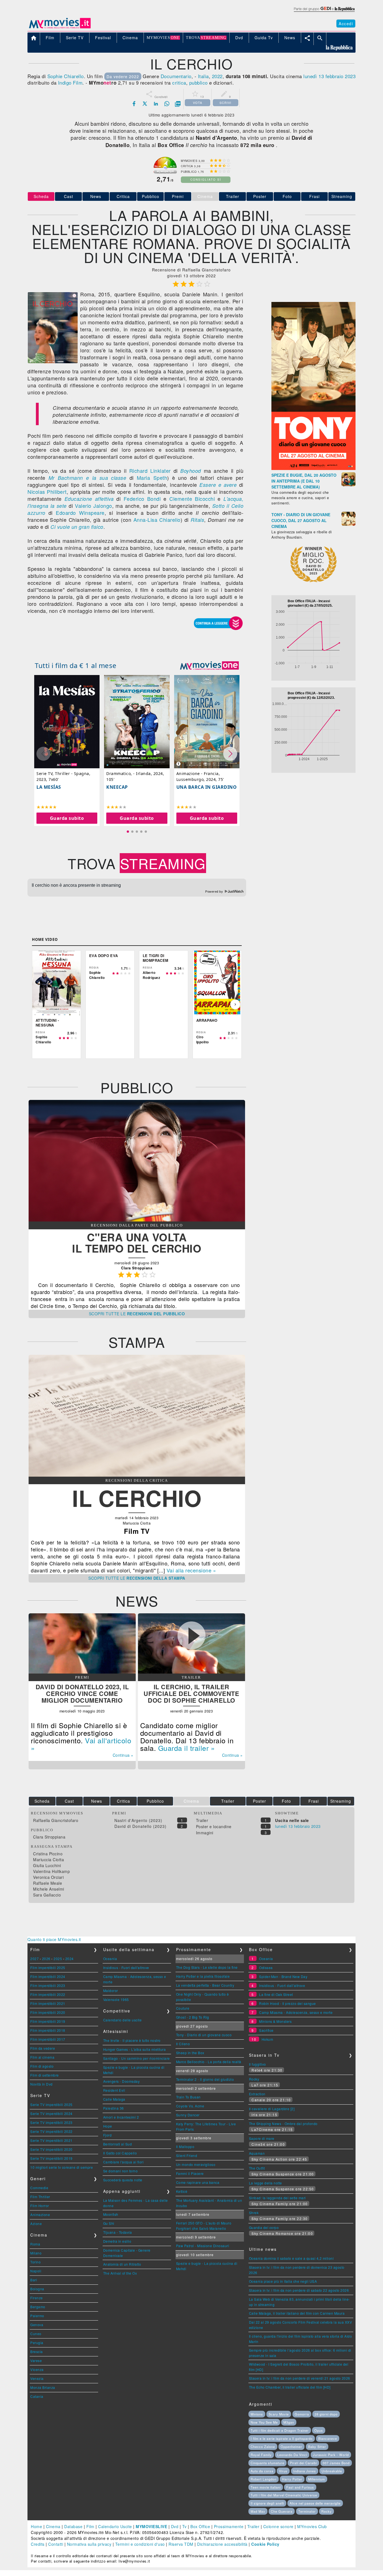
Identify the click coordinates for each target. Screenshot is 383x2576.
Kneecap (117, 787)
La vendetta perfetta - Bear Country (205, 1985)
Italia (203, 76)
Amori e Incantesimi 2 (121, 2117)
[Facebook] (134, 104)
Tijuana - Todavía (118, 2232)
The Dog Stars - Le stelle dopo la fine (207, 1967)
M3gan (289, 2422)
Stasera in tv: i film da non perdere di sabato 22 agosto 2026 (299, 2290)
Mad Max (258, 2511)
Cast (69, 196)
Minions (257, 2414)
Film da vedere (43, 2048)
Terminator (307, 2511)
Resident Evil (114, 2090)
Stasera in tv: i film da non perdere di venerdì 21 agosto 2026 (300, 2378)
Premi (178, 196)
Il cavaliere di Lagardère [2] (272, 2109)
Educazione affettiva (89, 499)
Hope (108, 2126)
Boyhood (191, 471)
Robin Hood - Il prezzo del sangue (288, 2003)
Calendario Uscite (115, 2526)
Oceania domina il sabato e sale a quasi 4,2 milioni (291, 2258)
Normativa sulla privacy (89, 2544)
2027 (34, 1959)
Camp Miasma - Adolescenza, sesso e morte (296, 2012)
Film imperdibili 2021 (48, 2003)
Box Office (200, 2526)
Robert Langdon (264, 2479)
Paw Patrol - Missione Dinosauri (203, 2246)
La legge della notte (266, 2183)
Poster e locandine (214, 1826)
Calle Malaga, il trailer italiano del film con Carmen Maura (297, 2313)
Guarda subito (67, 818)
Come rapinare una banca (198, 2182)
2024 (70, 1959)
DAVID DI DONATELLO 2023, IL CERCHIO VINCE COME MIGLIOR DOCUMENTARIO (82, 1693)
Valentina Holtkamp (51, 1871)
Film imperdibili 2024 (48, 1976)
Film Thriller (40, 2197)
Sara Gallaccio (47, 1895)
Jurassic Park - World (331, 2455)
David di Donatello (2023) (140, 1826)
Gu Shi (109, 2223)
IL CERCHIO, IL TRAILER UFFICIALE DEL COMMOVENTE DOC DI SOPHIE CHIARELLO (191, 1693)
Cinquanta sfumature (267, 2463)
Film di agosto (42, 2066)
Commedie (39, 2188)
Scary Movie (279, 2414)
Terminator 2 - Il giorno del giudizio (205, 2079)
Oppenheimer (291, 2447)
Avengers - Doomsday (122, 2081)
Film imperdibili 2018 (48, 2030)
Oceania (110, 1959)
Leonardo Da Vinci (292, 2455)
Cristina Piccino (48, 1854)
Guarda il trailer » (187, 1748)
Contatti (56, 2544)
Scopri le (137, 1314)
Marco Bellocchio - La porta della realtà (209, 2062)
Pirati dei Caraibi (303, 2463)
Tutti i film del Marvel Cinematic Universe (284, 2495)
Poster (260, 196)
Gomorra (302, 2414)
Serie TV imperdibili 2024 (51, 2113)
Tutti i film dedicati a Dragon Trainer (280, 2430)
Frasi (314, 196)
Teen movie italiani (266, 2487)
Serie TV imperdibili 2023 (51, 2122)
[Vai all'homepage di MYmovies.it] (60, 28)
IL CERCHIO (137, 1498)
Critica (123, 196)
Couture (183, 2008)
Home (36, 2526)
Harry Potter (292, 2479)
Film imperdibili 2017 (48, 2039)
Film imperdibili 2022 (48, 1994)
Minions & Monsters (275, 2021)
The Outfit (257, 2168)
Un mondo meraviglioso (196, 2164)
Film (90, 2526)
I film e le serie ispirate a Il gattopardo (282, 2438)
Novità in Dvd (41, 2084)
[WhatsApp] (167, 104)
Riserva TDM (181, 2544)
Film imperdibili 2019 (48, 2021)
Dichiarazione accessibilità (222, 2544)
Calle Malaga (114, 2099)
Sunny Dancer (188, 2115)
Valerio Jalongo (93, 506)
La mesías (49, 787)
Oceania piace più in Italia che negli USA (283, 2281)
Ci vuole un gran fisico (77, 527)
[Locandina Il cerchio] (53, 362)
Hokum (267, 2039)
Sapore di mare (262, 2138)
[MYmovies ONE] (209, 665)
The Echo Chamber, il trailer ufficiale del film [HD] (290, 2387)
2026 (46, 1959)
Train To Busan (188, 2097)
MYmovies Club (312, 2526)
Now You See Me (264, 2422)
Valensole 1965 (116, 1999)
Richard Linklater (150, 471)
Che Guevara (282, 2511)
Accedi (346, 24)
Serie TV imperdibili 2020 (51, 2149)
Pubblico (151, 196)
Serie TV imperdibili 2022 (51, 2131)
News (96, 196)
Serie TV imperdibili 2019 (51, 2158)
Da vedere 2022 (123, 76)
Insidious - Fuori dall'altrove (126, 1968)
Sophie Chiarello (66, 76)
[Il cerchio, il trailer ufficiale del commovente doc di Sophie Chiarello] (191, 1672)
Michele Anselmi (49, 1889)
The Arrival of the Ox (120, 2273)
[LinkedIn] (156, 104)
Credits (38, 2544)
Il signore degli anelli (267, 2503)
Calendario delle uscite (123, 2020)
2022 (217, 76)
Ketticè (182, 2191)
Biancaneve (328, 2438)
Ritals (197, 520)
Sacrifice (266, 2030)
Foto (287, 196)
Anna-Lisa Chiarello (157, 520)
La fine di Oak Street (276, 1994)
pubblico (199, 82)
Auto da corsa (262, 2471)
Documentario (176, 76)
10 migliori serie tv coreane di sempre (62, 2167)
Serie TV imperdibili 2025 (51, 2104)
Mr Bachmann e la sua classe (87, 478)
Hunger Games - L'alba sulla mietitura (135, 2049)
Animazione (40, 2215)
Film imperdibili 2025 (48, 1968)
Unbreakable (332, 2471)
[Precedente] (38, 1004)
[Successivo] (235, 1004)
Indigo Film (70, 82)
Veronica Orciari (48, 1877)
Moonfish (111, 2214)
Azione (36, 2224)
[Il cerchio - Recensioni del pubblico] (137, 1220)
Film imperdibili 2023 (48, 1985)
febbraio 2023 (341, 76)
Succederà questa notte (123, 2180)
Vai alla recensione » (191, 1570)
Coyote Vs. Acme (190, 2106)
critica (179, 82)
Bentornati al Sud (118, 2144)
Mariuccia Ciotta (49, 1860)
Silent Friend (187, 2155)
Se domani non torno (121, 2171)
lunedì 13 (314, 76)
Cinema (53, 2526)
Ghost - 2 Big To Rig (193, 2017)
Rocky (254, 2079)
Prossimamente (229, 2526)
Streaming (342, 196)
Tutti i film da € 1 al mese (76, 665)
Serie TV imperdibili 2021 (51, 2140)
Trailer (233, 196)
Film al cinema (42, 2057)
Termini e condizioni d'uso (140, 2544)
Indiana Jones (305, 2471)
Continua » (123, 1755)
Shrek (254, 2213)
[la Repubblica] (324, 12)
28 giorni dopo (326, 2414)
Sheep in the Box (190, 2053)
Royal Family (261, 2455)
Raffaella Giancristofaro (56, 1820)
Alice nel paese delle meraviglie (315, 2503)
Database (73, 2526)
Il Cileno (183, 2044)
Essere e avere (218, 485)
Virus (283, 2471)
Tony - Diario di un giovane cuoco (204, 2035)
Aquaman (257, 2153)
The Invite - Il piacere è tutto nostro (132, 2040)
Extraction (257, 2094)
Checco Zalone (263, 2447)
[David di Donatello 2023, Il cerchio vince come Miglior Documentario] (82, 1672)
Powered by (215, 892)
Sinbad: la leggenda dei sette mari (277, 2198)
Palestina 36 (114, 2108)
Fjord (108, 2135)
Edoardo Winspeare (80, 513)
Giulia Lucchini (47, 1865)
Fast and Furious (300, 2487)
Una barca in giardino (207, 787)
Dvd (175, 2526)
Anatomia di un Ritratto (122, 2264)
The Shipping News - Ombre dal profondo (283, 2124)
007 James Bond (336, 2463)
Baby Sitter (317, 2447)
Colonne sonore (278, 2526)
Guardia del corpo (264, 2227)
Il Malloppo (185, 2146)
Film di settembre (45, 2075)
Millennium (317, 2479)
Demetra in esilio (117, 2241)
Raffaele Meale (48, 1883)
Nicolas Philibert (47, 492)
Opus (319, 2430)
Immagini (205, 1833)
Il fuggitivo (258, 2064)
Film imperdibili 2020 (48, 2012)
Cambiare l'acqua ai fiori (124, 2162)
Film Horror (40, 2206)
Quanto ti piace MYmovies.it (54, 1939)
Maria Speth (152, 478)
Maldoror (111, 1990)
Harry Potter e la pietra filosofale (203, 1976)
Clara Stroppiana (49, 1837)
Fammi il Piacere (190, 2173)
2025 (58, 1959)
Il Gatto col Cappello (120, 2153)
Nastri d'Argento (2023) (138, 1820)
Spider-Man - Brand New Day (283, 1976)
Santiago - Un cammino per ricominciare (137, 2058)
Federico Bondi (142, 499)
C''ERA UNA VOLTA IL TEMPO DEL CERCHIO (137, 1243)
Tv (184, 2526)
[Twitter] (145, 104)
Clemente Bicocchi (192, 499)
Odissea (266, 1968)
